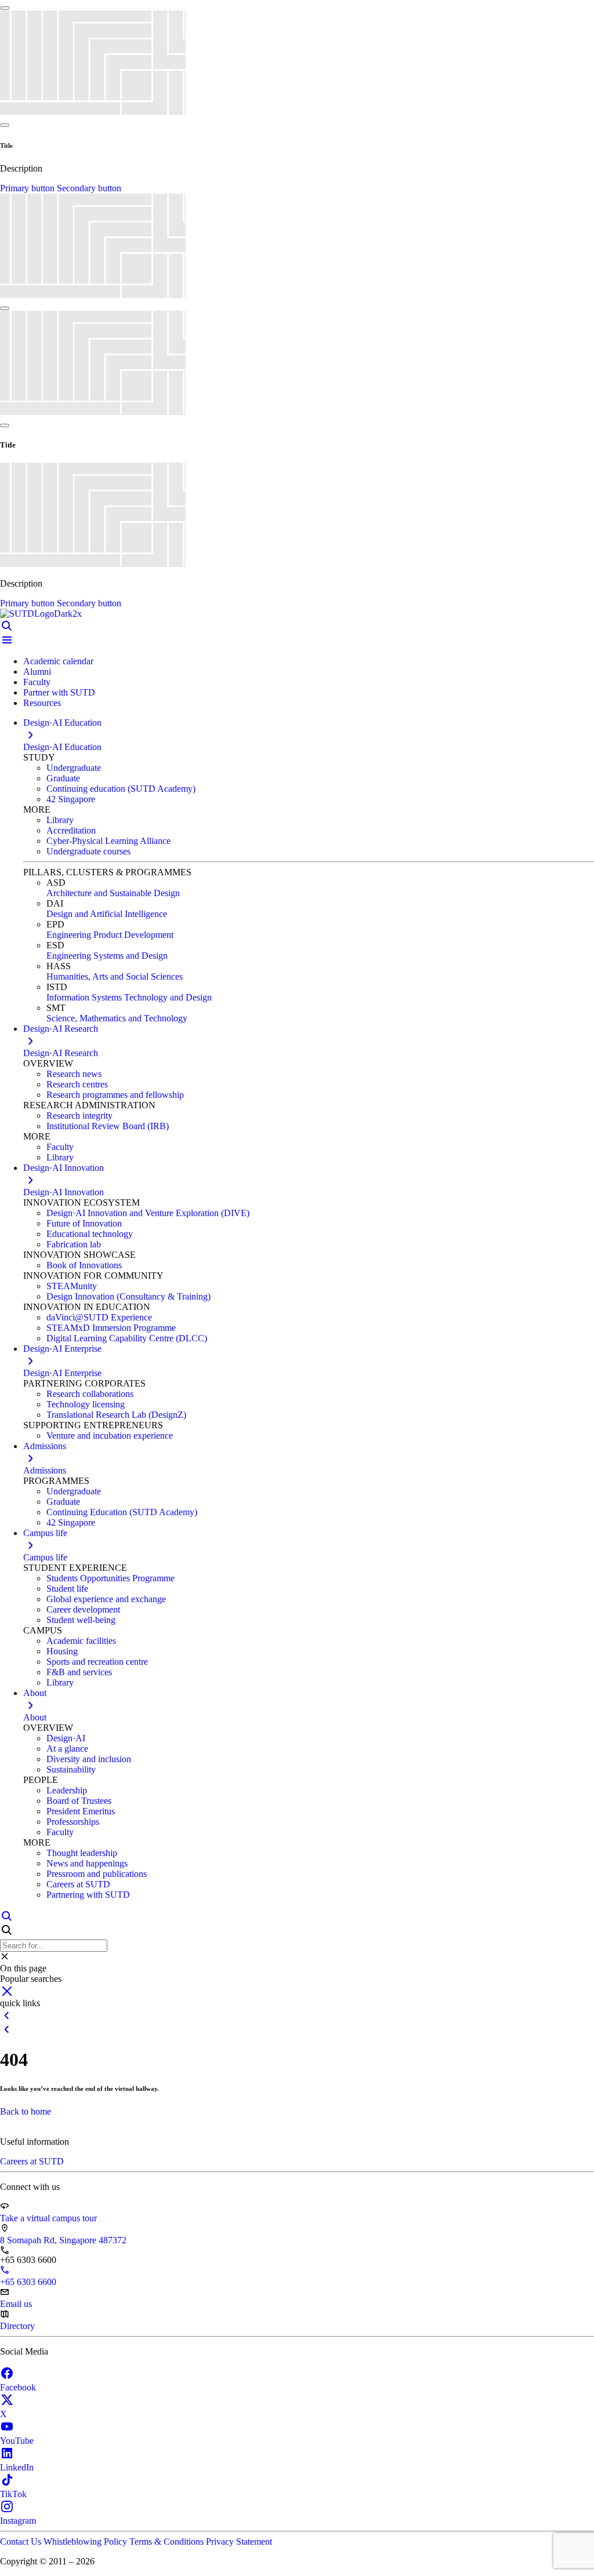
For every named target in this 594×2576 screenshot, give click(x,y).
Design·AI (66, 1738)
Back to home (26, 2111)
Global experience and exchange (106, 1599)
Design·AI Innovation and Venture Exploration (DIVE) (148, 1213)
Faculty (37, 682)
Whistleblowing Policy (86, 2542)
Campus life (45, 1557)
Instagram (18, 2521)
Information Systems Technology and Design (129, 997)
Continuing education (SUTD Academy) (121, 789)
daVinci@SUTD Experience (99, 1317)
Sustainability (71, 1769)
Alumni (37, 672)
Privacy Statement (239, 2542)
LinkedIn (17, 2467)
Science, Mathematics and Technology (117, 1018)
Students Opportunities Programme (111, 1578)
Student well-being (81, 1620)
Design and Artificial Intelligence (107, 914)
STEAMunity (72, 1286)
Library (60, 820)
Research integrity (79, 1116)
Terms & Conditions (168, 2542)
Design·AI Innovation (64, 1192)
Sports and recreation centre (97, 1662)
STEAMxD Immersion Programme (111, 1328)
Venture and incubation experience (110, 1436)
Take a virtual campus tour (48, 2218)
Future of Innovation (84, 1223)
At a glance (67, 1749)
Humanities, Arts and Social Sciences (115, 976)
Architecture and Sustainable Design (113, 893)
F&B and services (79, 1672)
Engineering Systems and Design (107, 956)
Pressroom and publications (97, 1874)
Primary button (28, 188)
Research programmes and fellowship (115, 1095)
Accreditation (71, 830)
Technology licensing (86, 1404)
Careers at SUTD (78, 1884)
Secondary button (89, 188)
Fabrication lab (74, 1244)
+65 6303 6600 (28, 2282)
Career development (83, 1609)
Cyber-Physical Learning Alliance (108, 841)
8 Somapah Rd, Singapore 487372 (63, 2240)
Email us (16, 2304)
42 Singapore (71, 799)
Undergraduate (74, 768)
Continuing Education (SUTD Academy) (122, 1512)
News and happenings (87, 1863)
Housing (62, 1651)
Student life (67, 1589)
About (35, 1717)
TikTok (13, 2494)
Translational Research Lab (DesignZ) (116, 1415)
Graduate (63, 778)
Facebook (18, 2387)
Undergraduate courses (88, 851)
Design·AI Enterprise (62, 1373)
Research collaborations (90, 1394)
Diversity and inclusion (89, 1759)
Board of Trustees (79, 1801)
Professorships (73, 1822)
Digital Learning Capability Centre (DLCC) (127, 1338)
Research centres (77, 1084)
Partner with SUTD (59, 692)
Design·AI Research (61, 1053)
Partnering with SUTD (88, 1895)
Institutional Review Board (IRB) (108, 1126)
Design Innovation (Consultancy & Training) (128, 1296)
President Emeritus (81, 1811)
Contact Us (22, 2542)
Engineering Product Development (110, 935)
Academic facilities (81, 1641)
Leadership (67, 1790)
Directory (17, 2326)
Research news (74, 1074)
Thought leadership (82, 1853)
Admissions (45, 1470)
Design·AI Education (62, 747)
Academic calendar (58, 661)
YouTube (17, 2441)
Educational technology (90, 1234)
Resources (42, 703)
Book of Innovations (84, 1265)
